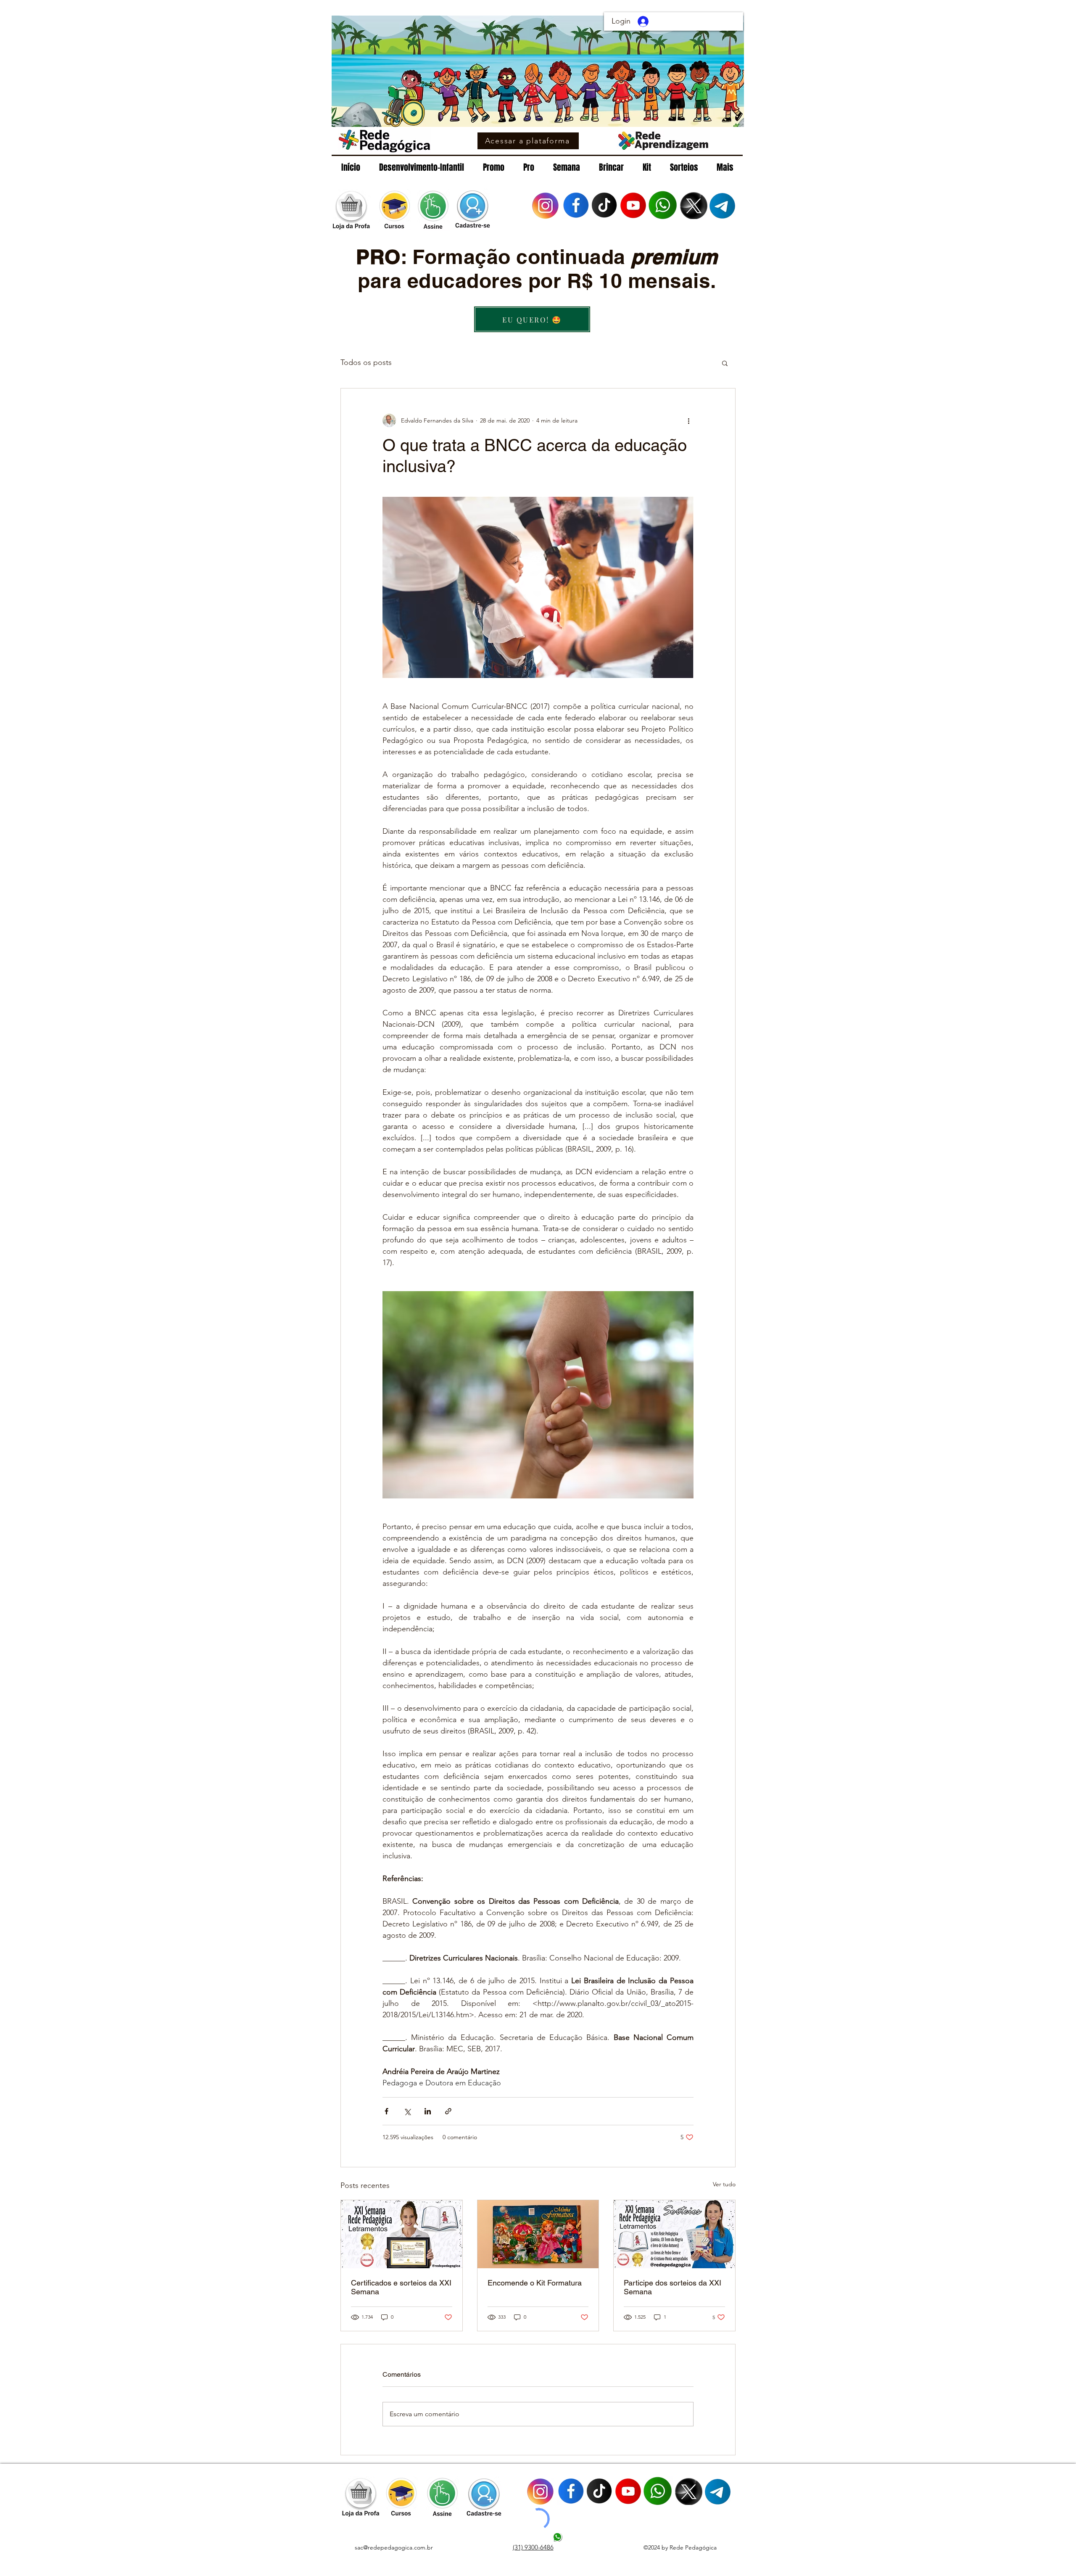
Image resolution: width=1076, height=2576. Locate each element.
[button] (725, 363)
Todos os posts (366, 362)
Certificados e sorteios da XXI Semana (401, 2287)
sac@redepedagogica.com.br (394, 2547)
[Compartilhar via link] (448, 2111)
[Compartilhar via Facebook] (386, 2111)
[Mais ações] (688, 420)
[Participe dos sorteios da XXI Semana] (674, 2234)
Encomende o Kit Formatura (535, 2283)
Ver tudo (724, 2184)
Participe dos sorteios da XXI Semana (672, 2287)
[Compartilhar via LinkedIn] (428, 2111)
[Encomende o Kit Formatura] (538, 2234)
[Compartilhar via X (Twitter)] (407, 2111)
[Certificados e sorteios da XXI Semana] (402, 2234)
